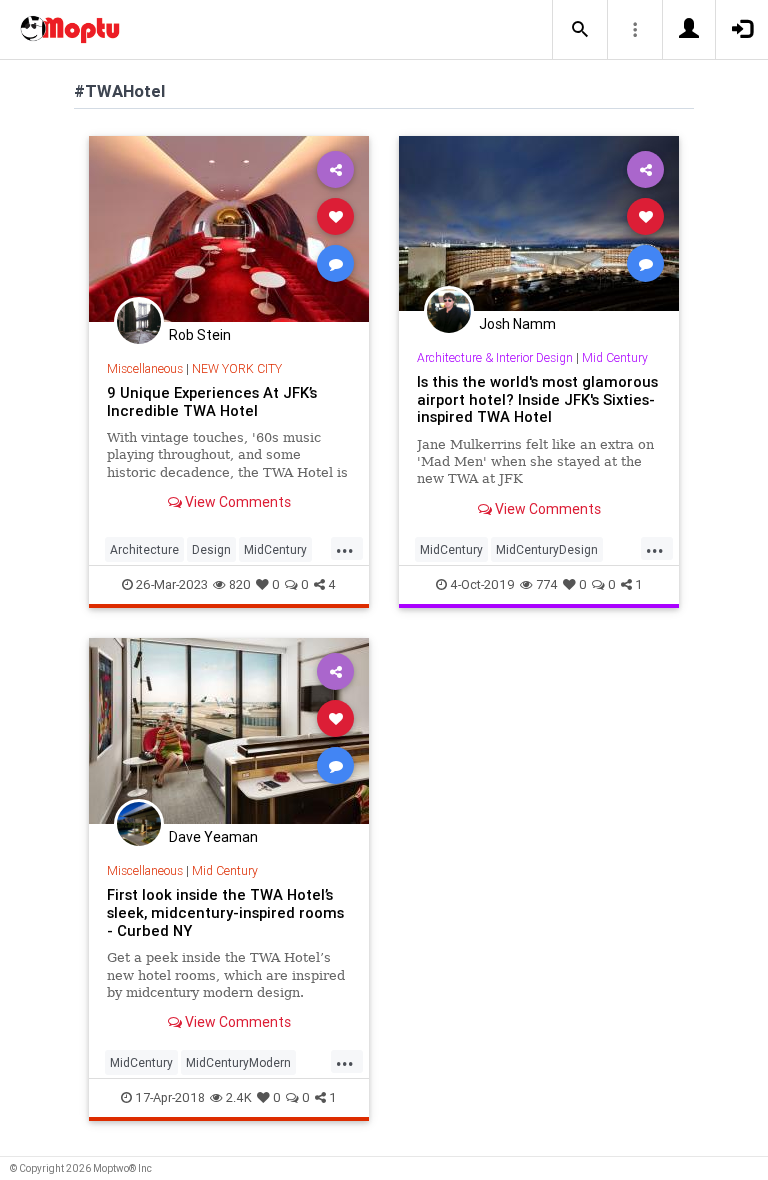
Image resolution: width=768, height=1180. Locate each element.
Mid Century (615, 357)
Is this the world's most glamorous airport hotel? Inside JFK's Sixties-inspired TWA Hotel (537, 399)
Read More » (229, 228)
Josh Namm (517, 324)
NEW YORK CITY (237, 368)
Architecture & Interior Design (495, 357)
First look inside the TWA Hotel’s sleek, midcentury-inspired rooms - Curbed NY (225, 912)
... (345, 548)
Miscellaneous (145, 368)
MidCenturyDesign (547, 549)
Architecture (144, 549)
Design (211, 549)
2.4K (239, 1097)
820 (240, 584)
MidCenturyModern (238, 1062)
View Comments (236, 502)
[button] (580, 30)
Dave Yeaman (213, 837)
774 (547, 584)
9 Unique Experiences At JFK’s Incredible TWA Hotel (212, 401)
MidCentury (275, 549)
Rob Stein (200, 335)
